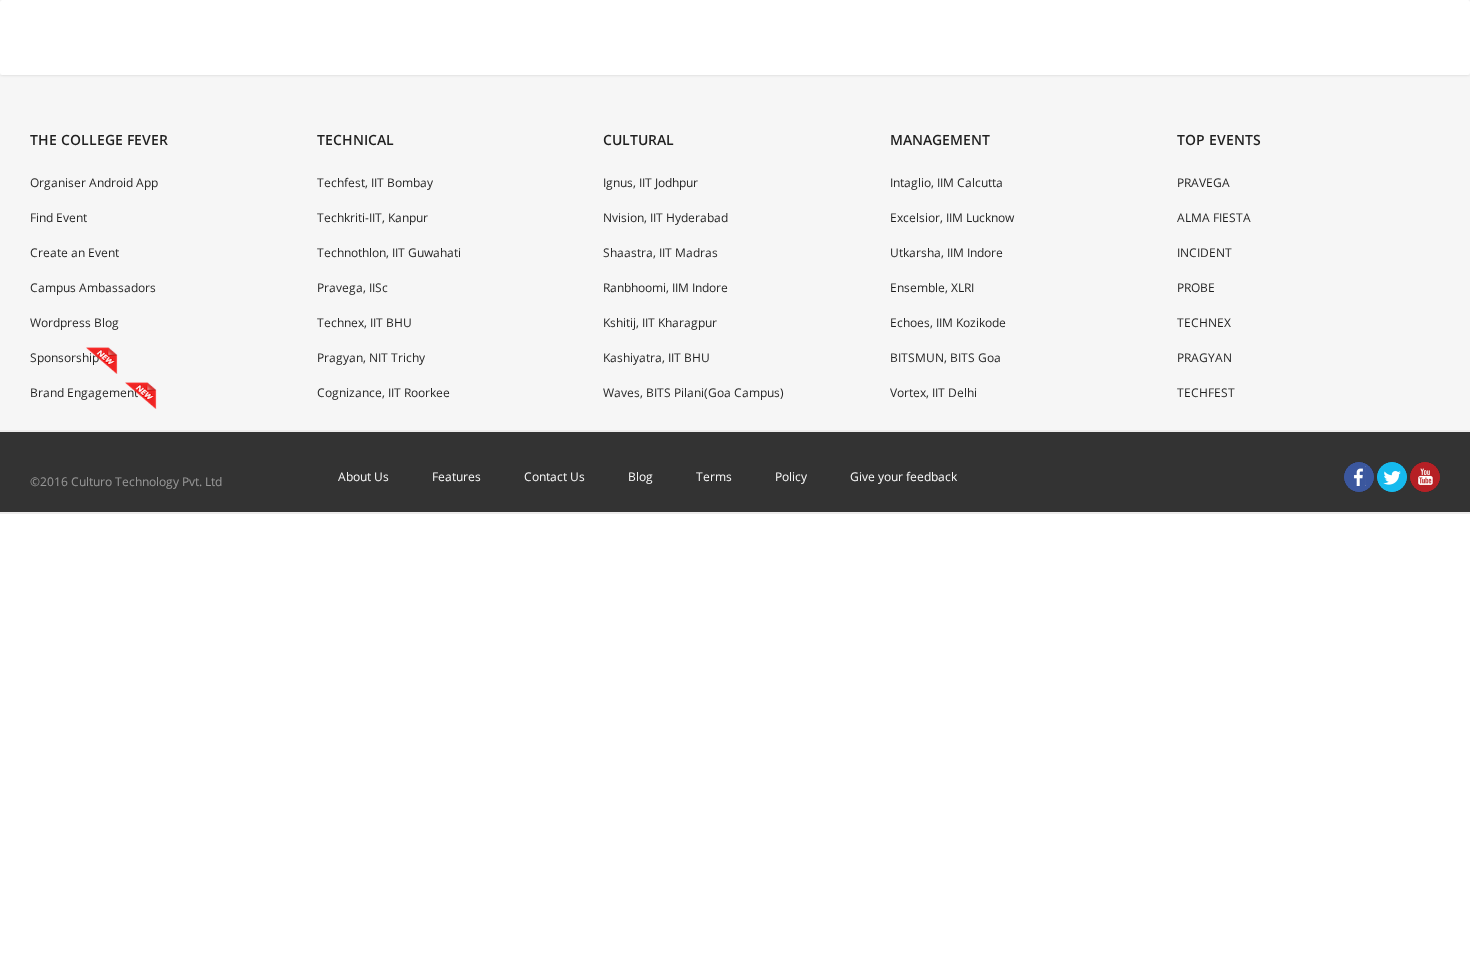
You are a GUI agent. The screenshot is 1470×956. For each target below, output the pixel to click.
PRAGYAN (1204, 357)
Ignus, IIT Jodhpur (650, 182)
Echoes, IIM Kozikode (948, 322)
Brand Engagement (84, 392)
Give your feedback (903, 476)
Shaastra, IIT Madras (660, 252)
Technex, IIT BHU (364, 322)
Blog (640, 476)
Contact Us (554, 476)
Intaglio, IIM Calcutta (946, 182)
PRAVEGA (1203, 182)
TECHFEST (1206, 392)
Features (456, 476)
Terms (714, 476)
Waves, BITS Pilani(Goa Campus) (693, 392)
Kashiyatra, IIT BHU (656, 357)
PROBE (1196, 287)
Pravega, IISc (352, 287)
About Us (363, 476)
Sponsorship (64, 357)
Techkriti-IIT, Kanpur (372, 217)
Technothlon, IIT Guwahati (389, 252)
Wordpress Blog (74, 322)
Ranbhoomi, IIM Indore (665, 287)
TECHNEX (1204, 322)
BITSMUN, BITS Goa (945, 357)
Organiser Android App (94, 182)
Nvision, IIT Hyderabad (665, 217)
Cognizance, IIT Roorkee (383, 392)
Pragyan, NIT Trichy (371, 357)
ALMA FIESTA (1214, 217)
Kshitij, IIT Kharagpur (660, 322)
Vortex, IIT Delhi (933, 392)
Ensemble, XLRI (932, 287)
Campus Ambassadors (93, 287)
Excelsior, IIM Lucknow (952, 217)
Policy (791, 476)
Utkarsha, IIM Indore (946, 252)
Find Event (58, 217)
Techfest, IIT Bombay (375, 182)
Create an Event (74, 252)
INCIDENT (1204, 252)
